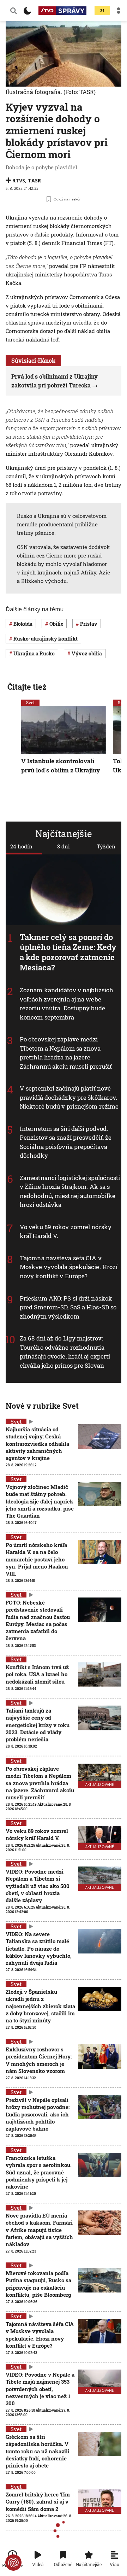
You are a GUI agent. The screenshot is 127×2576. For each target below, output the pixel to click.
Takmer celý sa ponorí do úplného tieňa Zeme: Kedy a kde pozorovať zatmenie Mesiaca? (68, 952)
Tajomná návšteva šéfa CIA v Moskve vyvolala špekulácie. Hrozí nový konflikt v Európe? (69, 1267)
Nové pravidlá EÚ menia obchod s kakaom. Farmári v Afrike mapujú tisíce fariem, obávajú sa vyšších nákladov (39, 2230)
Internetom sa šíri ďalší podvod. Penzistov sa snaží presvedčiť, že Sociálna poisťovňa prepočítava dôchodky (66, 1142)
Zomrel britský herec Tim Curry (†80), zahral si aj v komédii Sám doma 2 (38, 2502)
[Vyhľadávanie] (14, 11)
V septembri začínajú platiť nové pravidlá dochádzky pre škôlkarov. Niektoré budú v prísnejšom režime (69, 1097)
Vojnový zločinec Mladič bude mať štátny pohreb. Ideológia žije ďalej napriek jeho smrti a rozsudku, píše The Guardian (40, 1501)
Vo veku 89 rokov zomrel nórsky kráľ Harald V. (37, 1834)
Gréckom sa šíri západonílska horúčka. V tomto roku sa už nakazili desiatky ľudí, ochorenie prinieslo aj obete (38, 2451)
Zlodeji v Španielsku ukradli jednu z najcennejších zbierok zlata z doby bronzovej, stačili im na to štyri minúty (40, 2006)
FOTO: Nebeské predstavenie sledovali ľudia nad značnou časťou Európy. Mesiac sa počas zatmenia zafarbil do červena (38, 1620)
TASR (34, 180)
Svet (30, 702)
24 (102, 11)
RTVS (19, 180)
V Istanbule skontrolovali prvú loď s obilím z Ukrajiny (61, 766)
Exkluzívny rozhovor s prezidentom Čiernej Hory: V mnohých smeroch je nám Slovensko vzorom (39, 2060)
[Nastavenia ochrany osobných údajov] (13, 2563)
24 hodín (21, 846)
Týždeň (106, 846)
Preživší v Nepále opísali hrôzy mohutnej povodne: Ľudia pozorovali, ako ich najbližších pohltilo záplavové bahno (38, 2114)
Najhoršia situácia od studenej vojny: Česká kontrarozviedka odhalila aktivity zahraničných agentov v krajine (37, 1444)
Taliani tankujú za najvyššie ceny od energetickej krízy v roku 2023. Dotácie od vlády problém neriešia (38, 1725)
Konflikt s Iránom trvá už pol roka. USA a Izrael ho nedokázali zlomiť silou (37, 1674)
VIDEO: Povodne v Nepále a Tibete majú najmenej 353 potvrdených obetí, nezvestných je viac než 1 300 (40, 2389)
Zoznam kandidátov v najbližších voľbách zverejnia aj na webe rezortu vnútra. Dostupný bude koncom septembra (66, 1004)
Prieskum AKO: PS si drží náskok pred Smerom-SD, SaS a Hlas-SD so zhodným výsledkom (68, 1307)
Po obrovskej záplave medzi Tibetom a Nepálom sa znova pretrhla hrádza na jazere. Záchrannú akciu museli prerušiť (66, 1053)
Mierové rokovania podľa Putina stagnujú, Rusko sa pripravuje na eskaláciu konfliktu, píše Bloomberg (38, 2284)
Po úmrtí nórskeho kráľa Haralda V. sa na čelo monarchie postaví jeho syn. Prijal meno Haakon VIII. (37, 1559)
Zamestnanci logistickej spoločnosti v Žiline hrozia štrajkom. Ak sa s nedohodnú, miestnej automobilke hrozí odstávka (70, 1191)
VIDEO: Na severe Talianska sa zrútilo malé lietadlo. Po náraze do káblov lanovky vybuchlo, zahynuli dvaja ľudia (39, 1948)
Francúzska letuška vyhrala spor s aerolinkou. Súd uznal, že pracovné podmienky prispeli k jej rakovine (39, 2172)
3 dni (64, 846)
